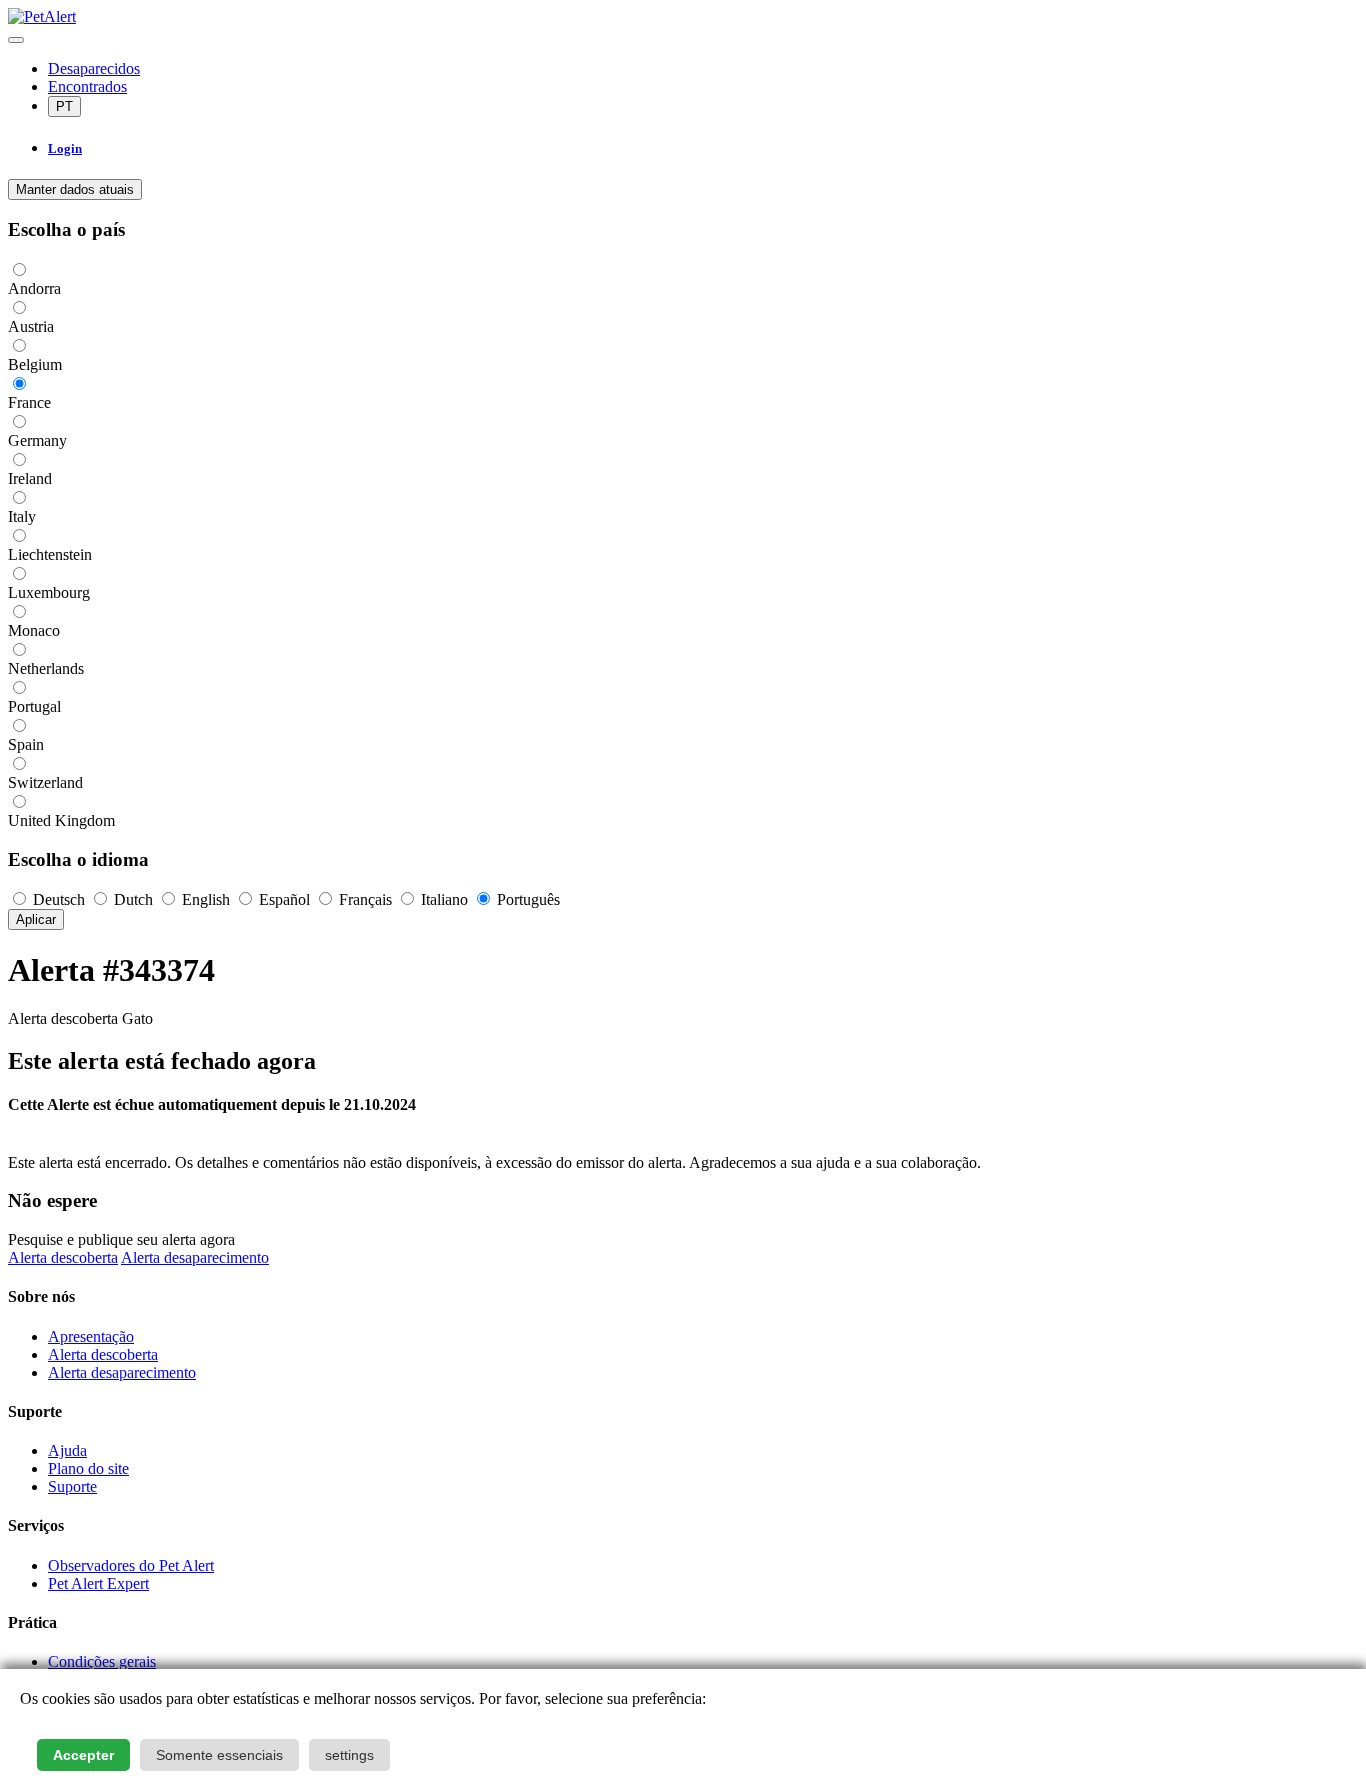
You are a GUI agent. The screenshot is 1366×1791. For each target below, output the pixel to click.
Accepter (83, 1755)
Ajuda (67, 1450)
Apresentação (91, 1336)
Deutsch (59, 899)
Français (365, 899)
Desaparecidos (94, 68)
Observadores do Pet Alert (131, 1565)
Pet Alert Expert (98, 1583)
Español (284, 899)
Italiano (444, 899)
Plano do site (88, 1468)
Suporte (72, 1486)
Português (526, 899)
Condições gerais (102, 1661)
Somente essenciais (219, 1755)
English (206, 899)
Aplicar (36, 919)
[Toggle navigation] (16, 40)
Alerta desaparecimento (195, 1257)
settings (349, 1755)
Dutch (133, 899)
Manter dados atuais (75, 189)
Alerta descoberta (63, 1257)
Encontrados (87, 86)
